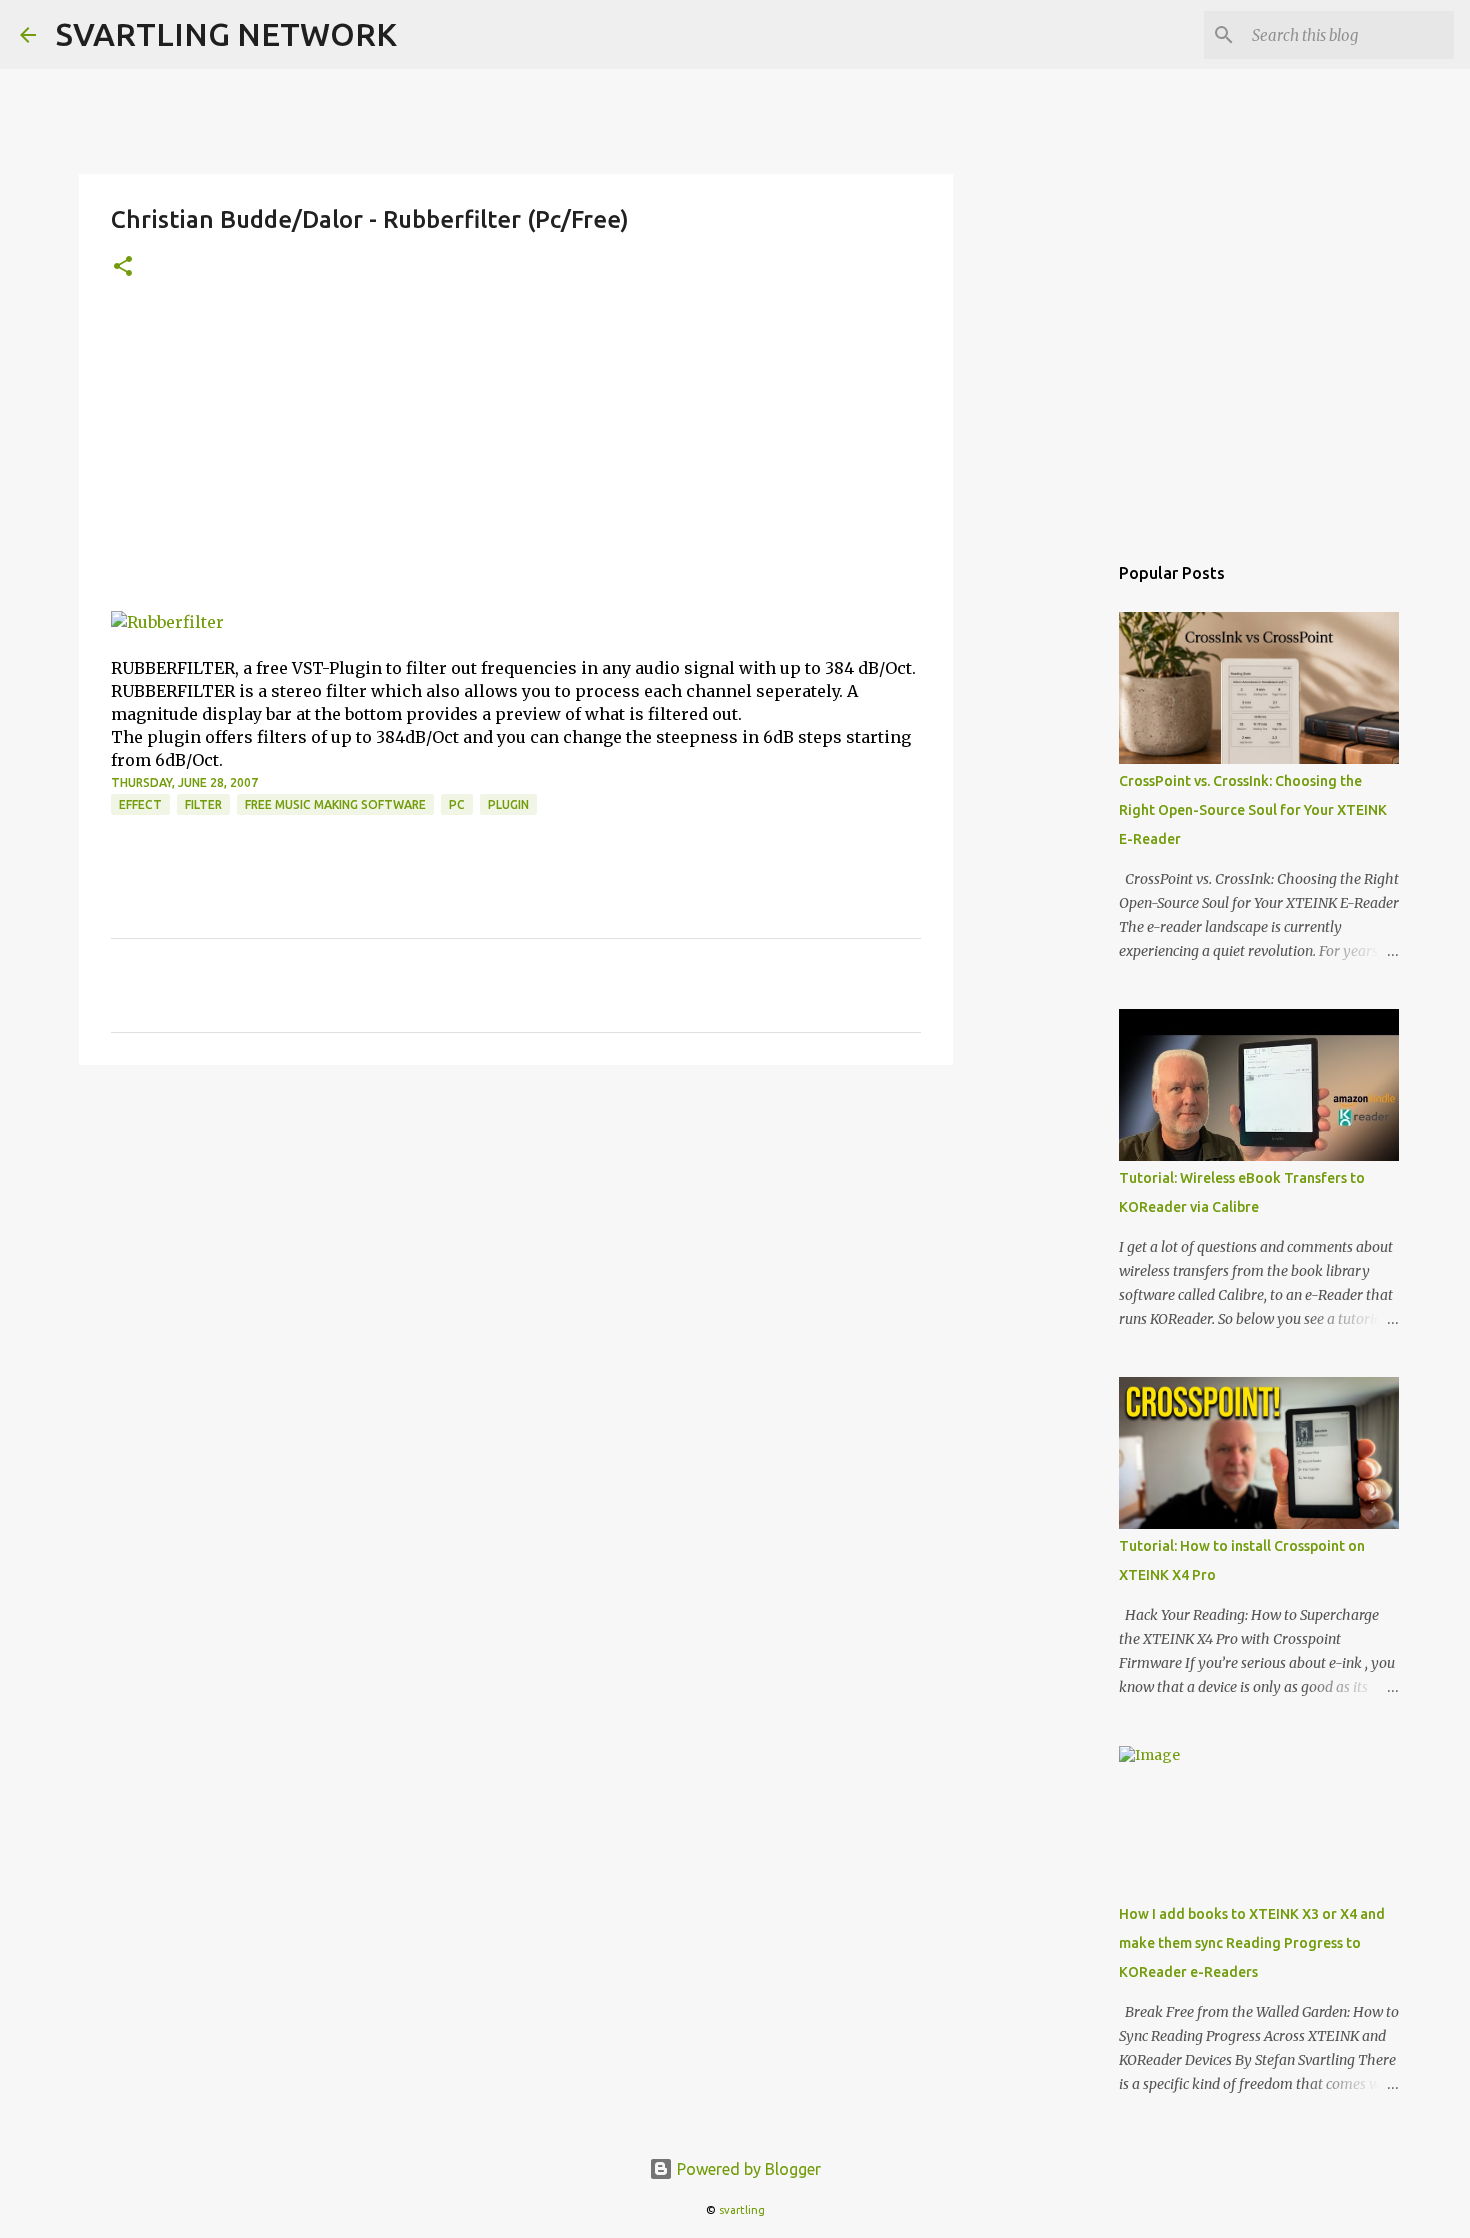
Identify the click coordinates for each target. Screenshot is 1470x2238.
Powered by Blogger (747, 2169)
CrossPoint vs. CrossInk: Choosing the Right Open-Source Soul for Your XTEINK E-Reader (1253, 810)
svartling (742, 2210)
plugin (508, 804)
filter (203, 804)
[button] (123, 267)
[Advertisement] (516, 461)
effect (140, 804)
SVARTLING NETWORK (226, 34)
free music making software (335, 804)
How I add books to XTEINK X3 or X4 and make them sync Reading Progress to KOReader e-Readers (1252, 1943)
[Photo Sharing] (167, 622)
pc (457, 804)
